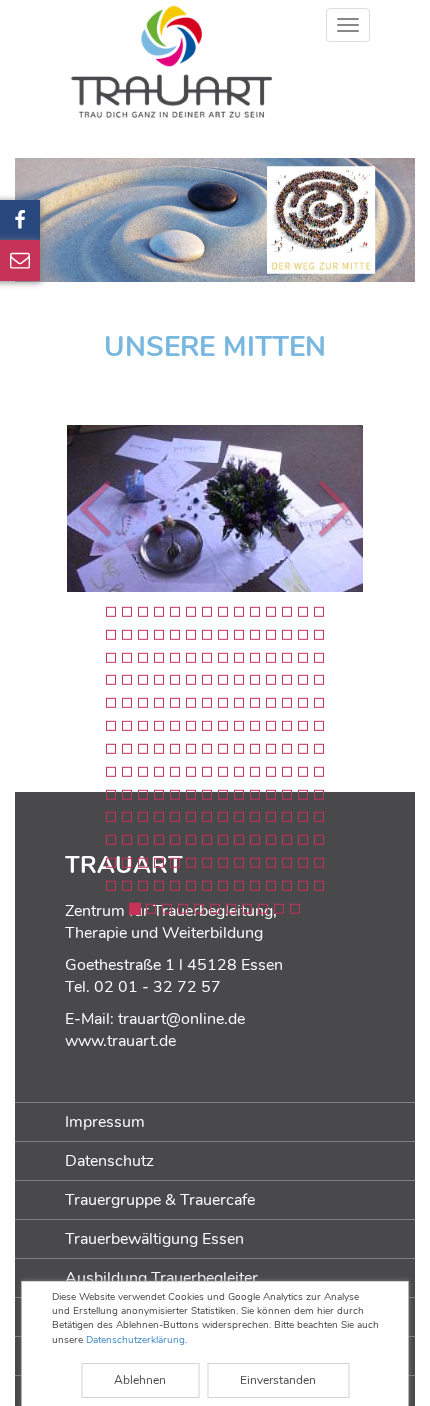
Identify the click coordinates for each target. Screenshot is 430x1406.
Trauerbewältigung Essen (154, 1239)
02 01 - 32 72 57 (157, 987)
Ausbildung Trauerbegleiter (161, 1278)
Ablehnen (140, 1380)
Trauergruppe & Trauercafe (160, 1200)
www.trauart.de (120, 1041)
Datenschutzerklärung (135, 1340)
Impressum (105, 1122)
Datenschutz (109, 1161)
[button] (48, 508)
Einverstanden (278, 1380)
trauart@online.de (181, 1019)
